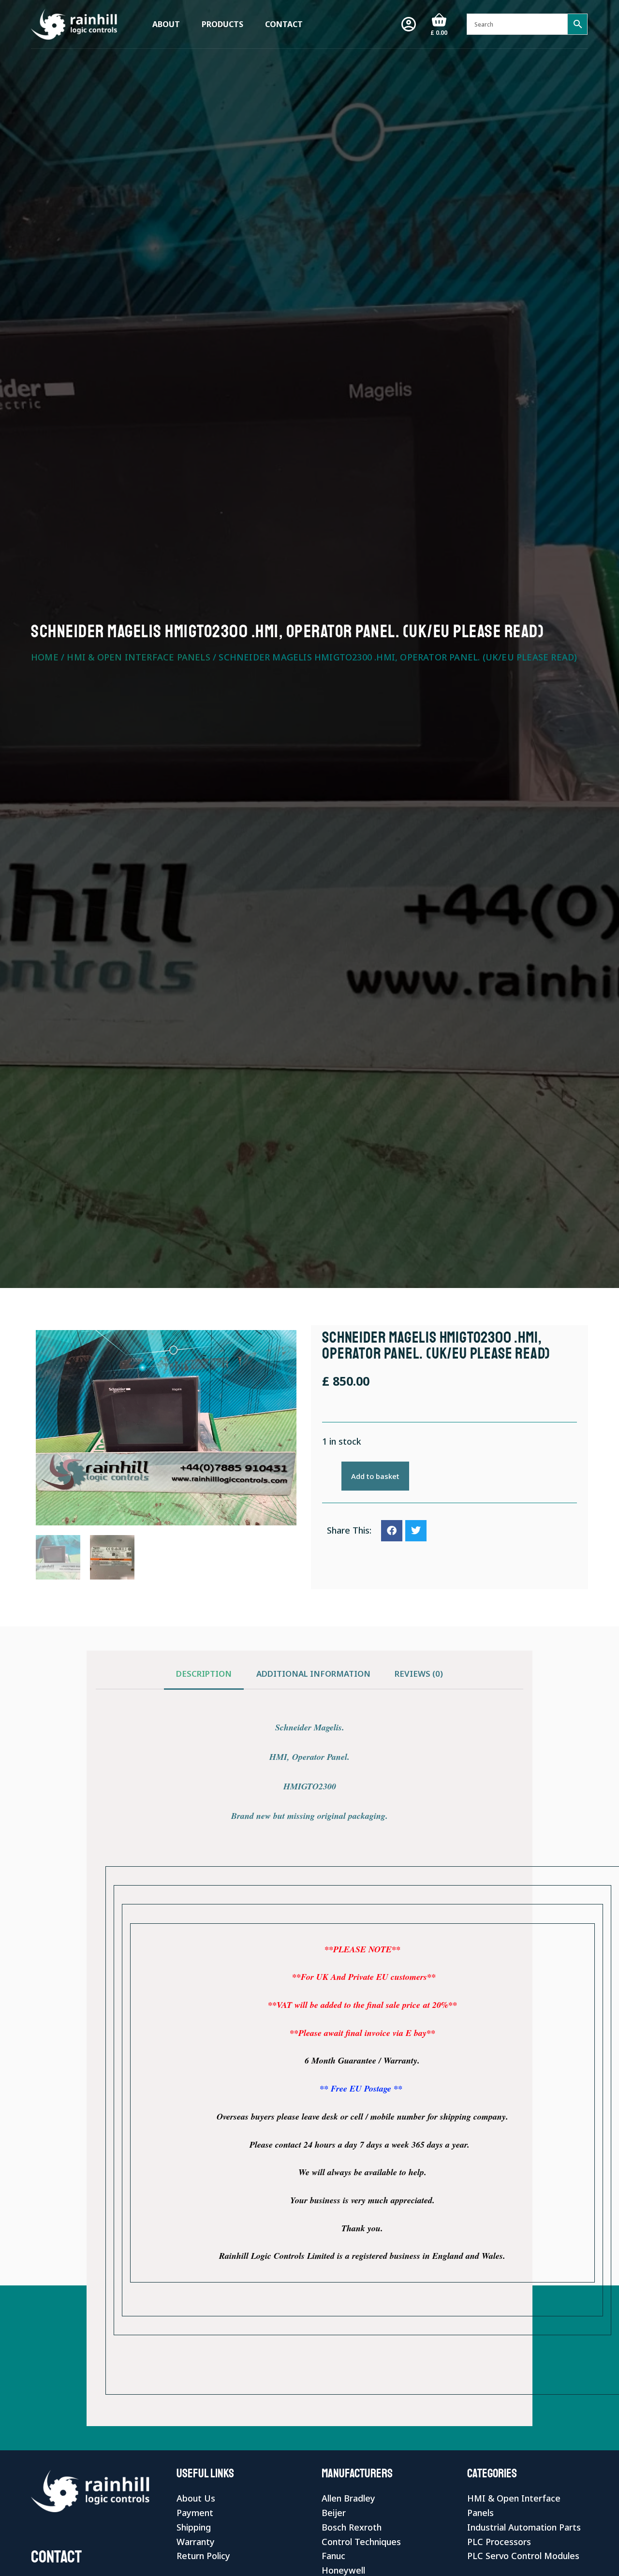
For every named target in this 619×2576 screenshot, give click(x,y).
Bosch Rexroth (352, 2527)
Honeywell (343, 2570)
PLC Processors (499, 2542)
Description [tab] (204, 1674)
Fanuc (333, 2556)
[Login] (409, 24)
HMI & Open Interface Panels (138, 657)
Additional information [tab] (313, 1674)
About (166, 24)
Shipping (194, 2527)
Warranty (196, 2542)
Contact (284, 24)
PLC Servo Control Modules (523, 2556)
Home (45, 657)
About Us (196, 2498)
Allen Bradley (348, 2498)
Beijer (334, 2513)
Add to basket (375, 1476)
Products (222, 24)
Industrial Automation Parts (524, 2527)
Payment (195, 2513)
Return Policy (203, 2556)
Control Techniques (361, 2542)
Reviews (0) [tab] (419, 1674)
